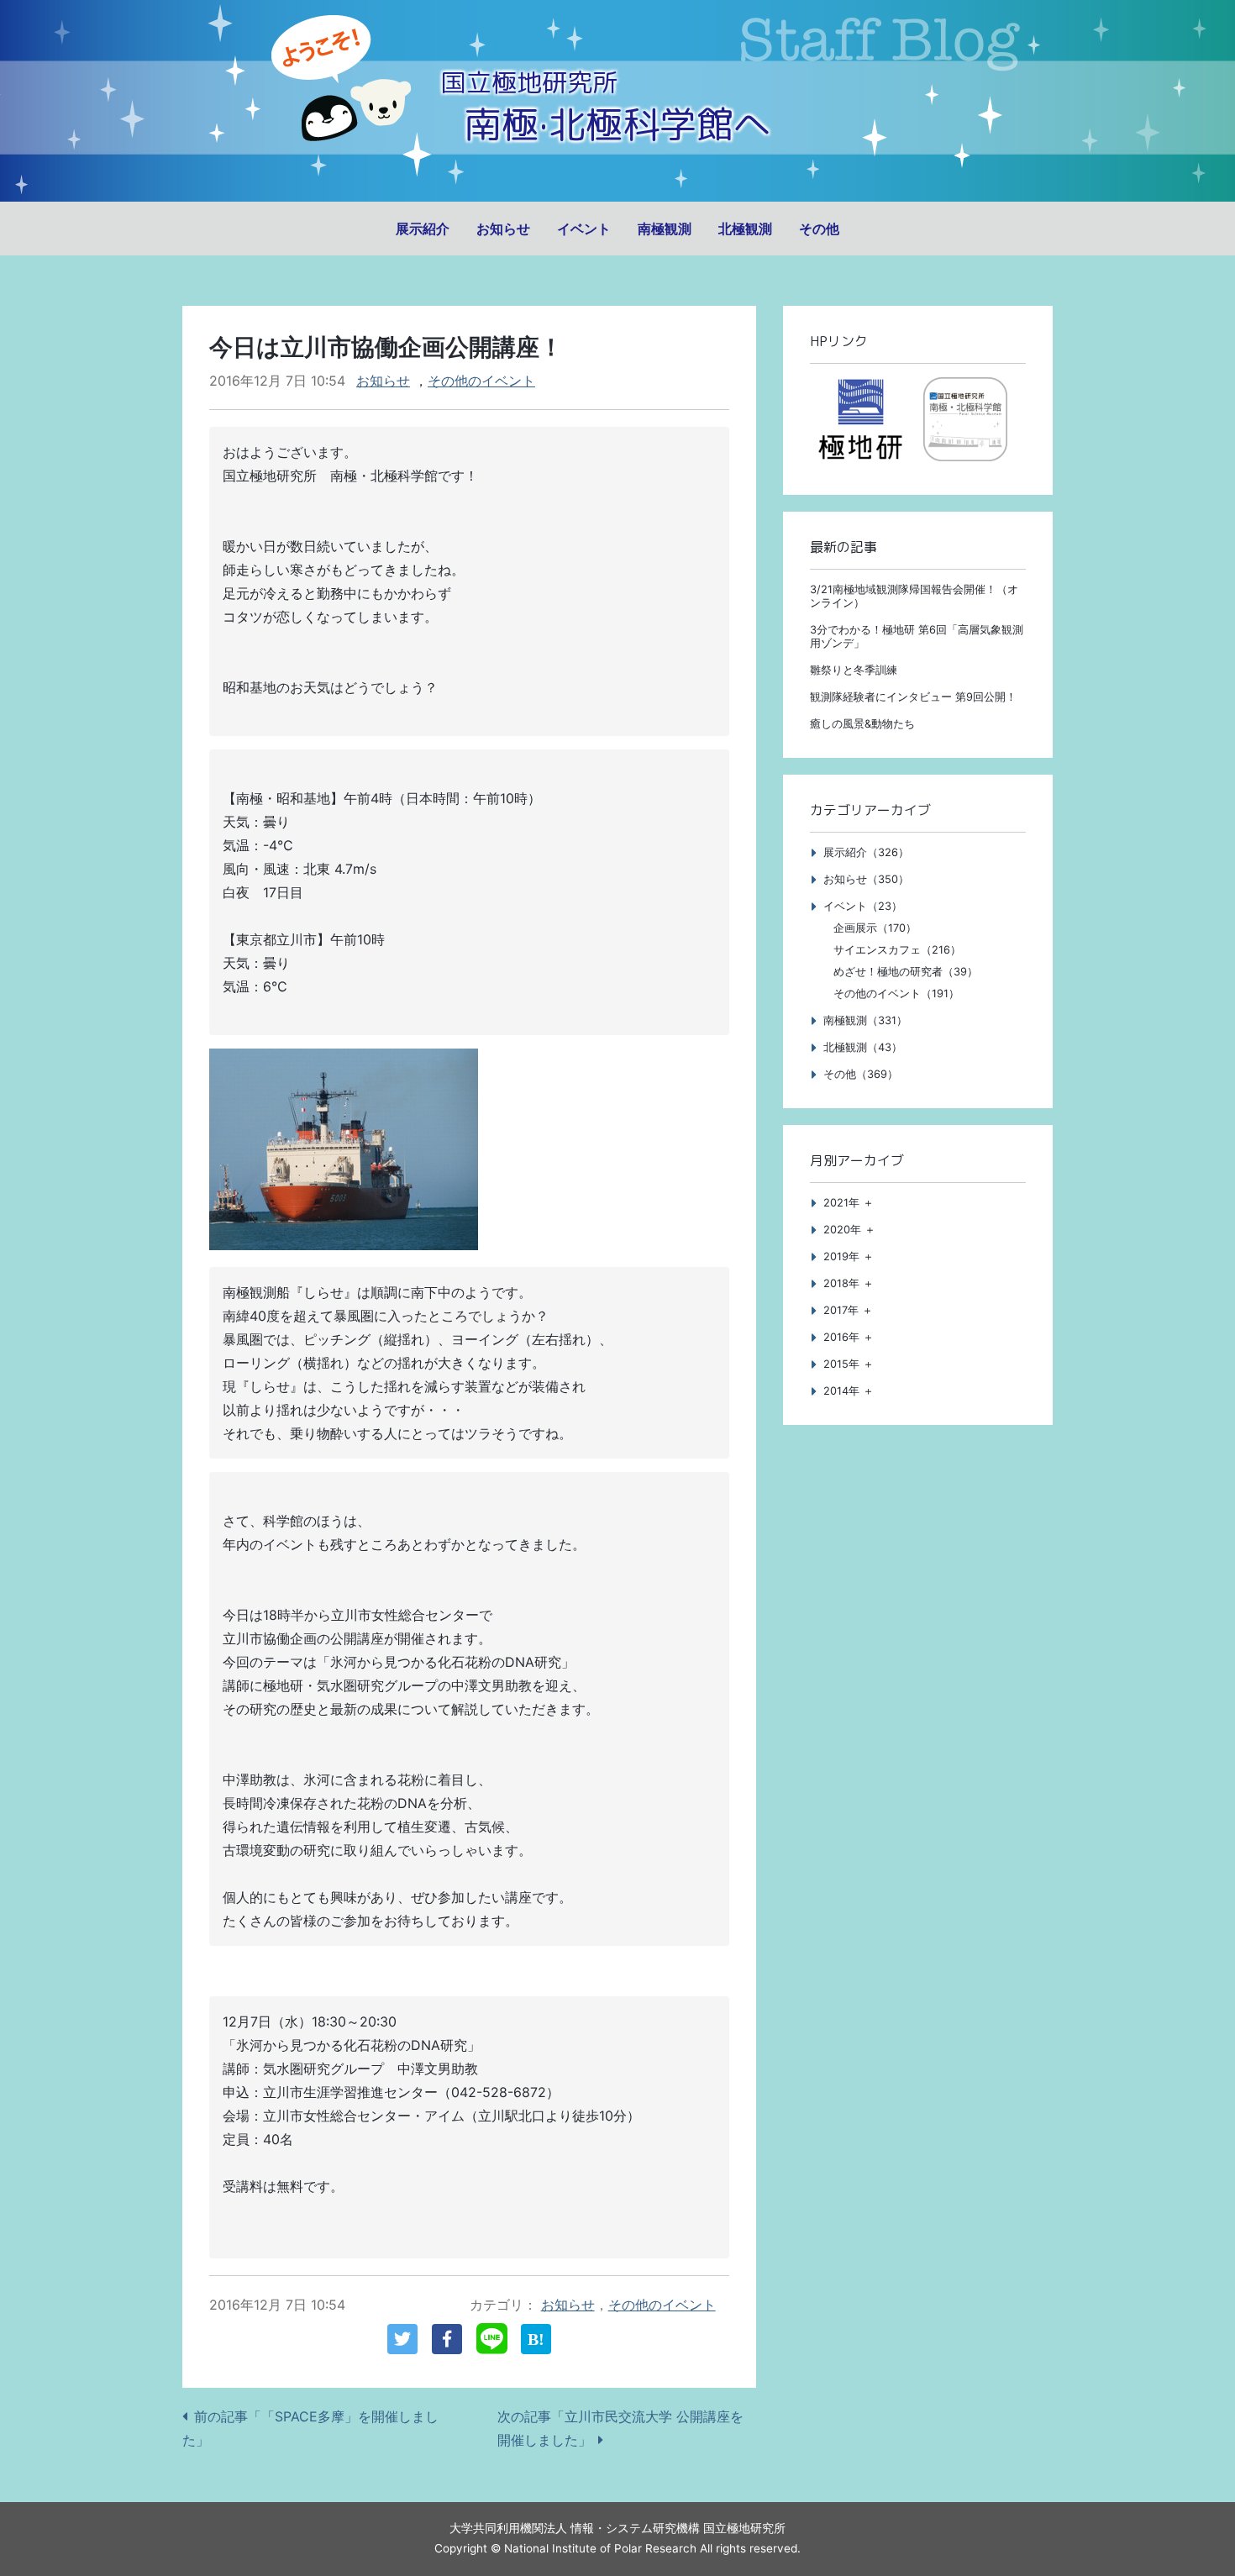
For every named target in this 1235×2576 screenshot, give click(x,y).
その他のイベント (481, 381)
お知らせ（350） (866, 879)
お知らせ (503, 229)
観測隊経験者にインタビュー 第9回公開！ (913, 697)
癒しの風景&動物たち (862, 724)
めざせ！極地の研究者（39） (906, 972)
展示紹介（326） (866, 852)
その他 (819, 229)
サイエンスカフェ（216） (897, 950)
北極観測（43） (863, 1047)
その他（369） (861, 1074)
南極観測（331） (865, 1020)
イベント (584, 229)
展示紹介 (423, 229)
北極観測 (745, 229)
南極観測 (665, 229)
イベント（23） (863, 906)
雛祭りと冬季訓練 (854, 670)
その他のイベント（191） (896, 994)
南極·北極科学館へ (617, 124)
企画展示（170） (875, 928)
